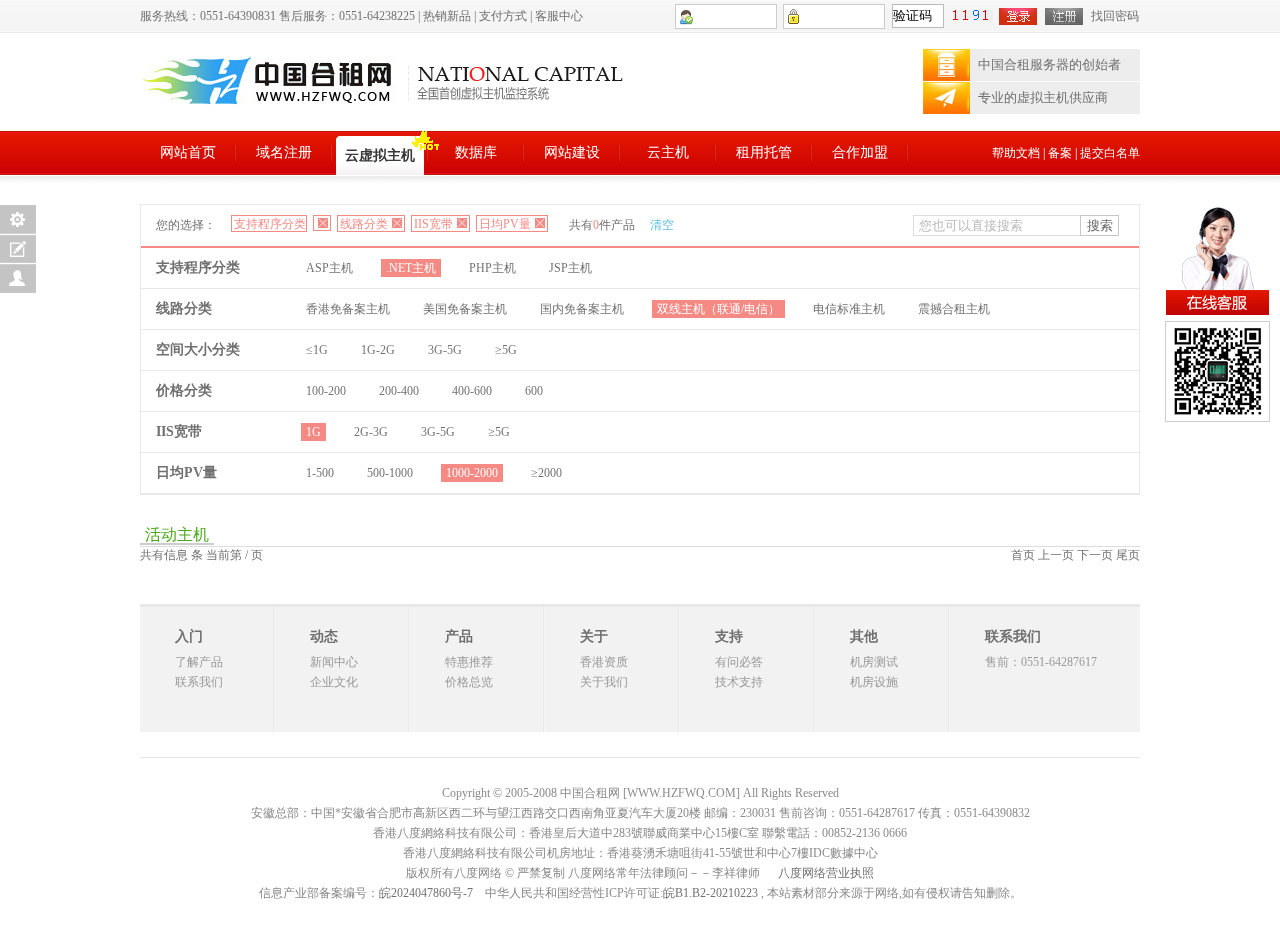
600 (534, 391)
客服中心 (559, 16)
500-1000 (390, 473)
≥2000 (546, 473)
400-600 (472, 391)
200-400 (399, 391)
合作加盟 (860, 152)
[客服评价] (18, 278)
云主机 (668, 152)
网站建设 (572, 152)
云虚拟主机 (380, 155)
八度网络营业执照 (826, 873)
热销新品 (447, 16)
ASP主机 (329, 268)
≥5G (506, 350)
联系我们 (199, 682)
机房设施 (874, 682)
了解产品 (199, 662)
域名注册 (284, 152)
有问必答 (739, 662)
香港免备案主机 (348, 309)
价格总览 (469, 682)
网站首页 (188, 152)
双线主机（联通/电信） (718, 309)
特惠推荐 (469, 662)
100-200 (326, 391)
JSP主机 (570, 268)
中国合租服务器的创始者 (1049, 64)
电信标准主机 (849, 309)
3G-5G (445, 350)
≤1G (317, 350)
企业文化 (334, 682)
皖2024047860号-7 (426, 893)
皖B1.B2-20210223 (710, 893)
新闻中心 (334, 662)
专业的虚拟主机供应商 (1043, 97)
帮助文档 (1016, 153)
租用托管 (764, 152)
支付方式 (503, 16)
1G (313, 432)
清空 (662, 225)
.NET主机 (411, 268)
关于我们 (604, 682)
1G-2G (378, 350)
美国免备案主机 (465, 309)
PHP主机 (492, 268)
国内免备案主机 (582, 309)
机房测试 (874, 662)
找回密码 (1115, 16)
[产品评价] (18, 249)
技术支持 (739, 682)
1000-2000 (472, 473)
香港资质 (604, 662)
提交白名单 (1110, 153)
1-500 (320, 473)
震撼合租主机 (954, 309)
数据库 (476, 152)
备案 (1060, 153)
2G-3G (371, 432)
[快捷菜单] (18, 219)
